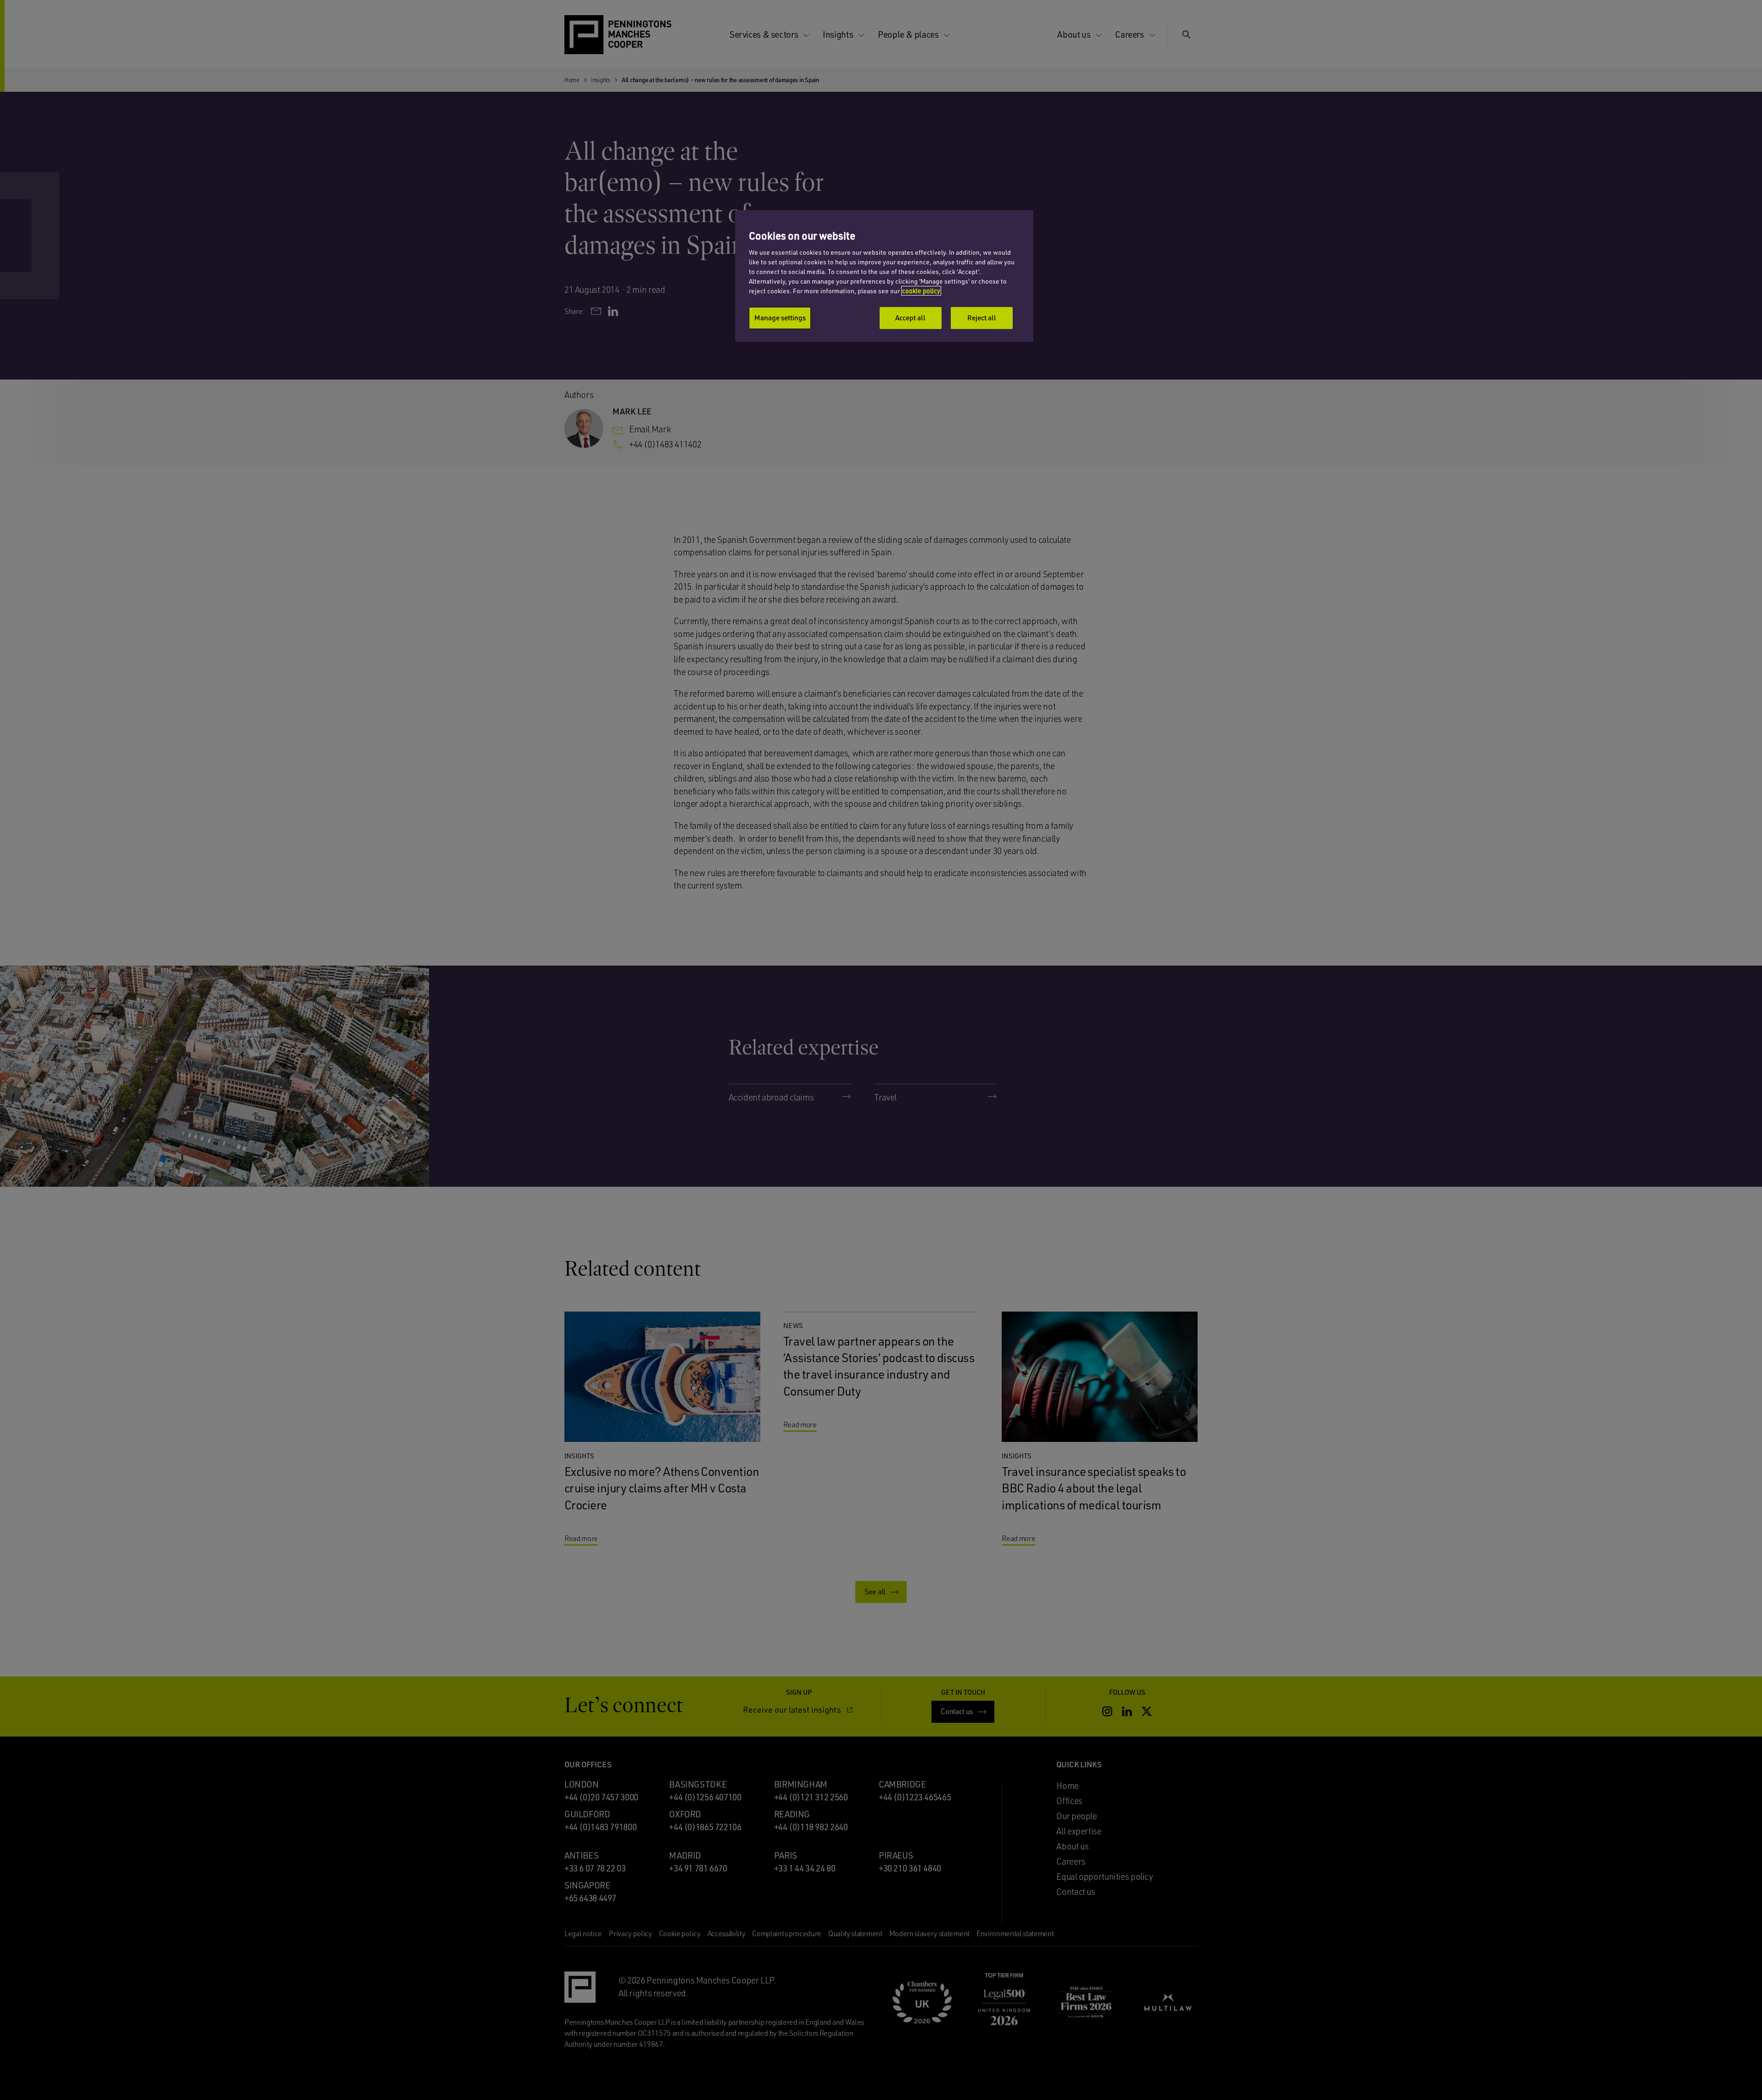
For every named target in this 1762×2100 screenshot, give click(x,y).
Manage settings (780, 318)
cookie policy (921, 291)
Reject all (982, 318)
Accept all (910, 318)
